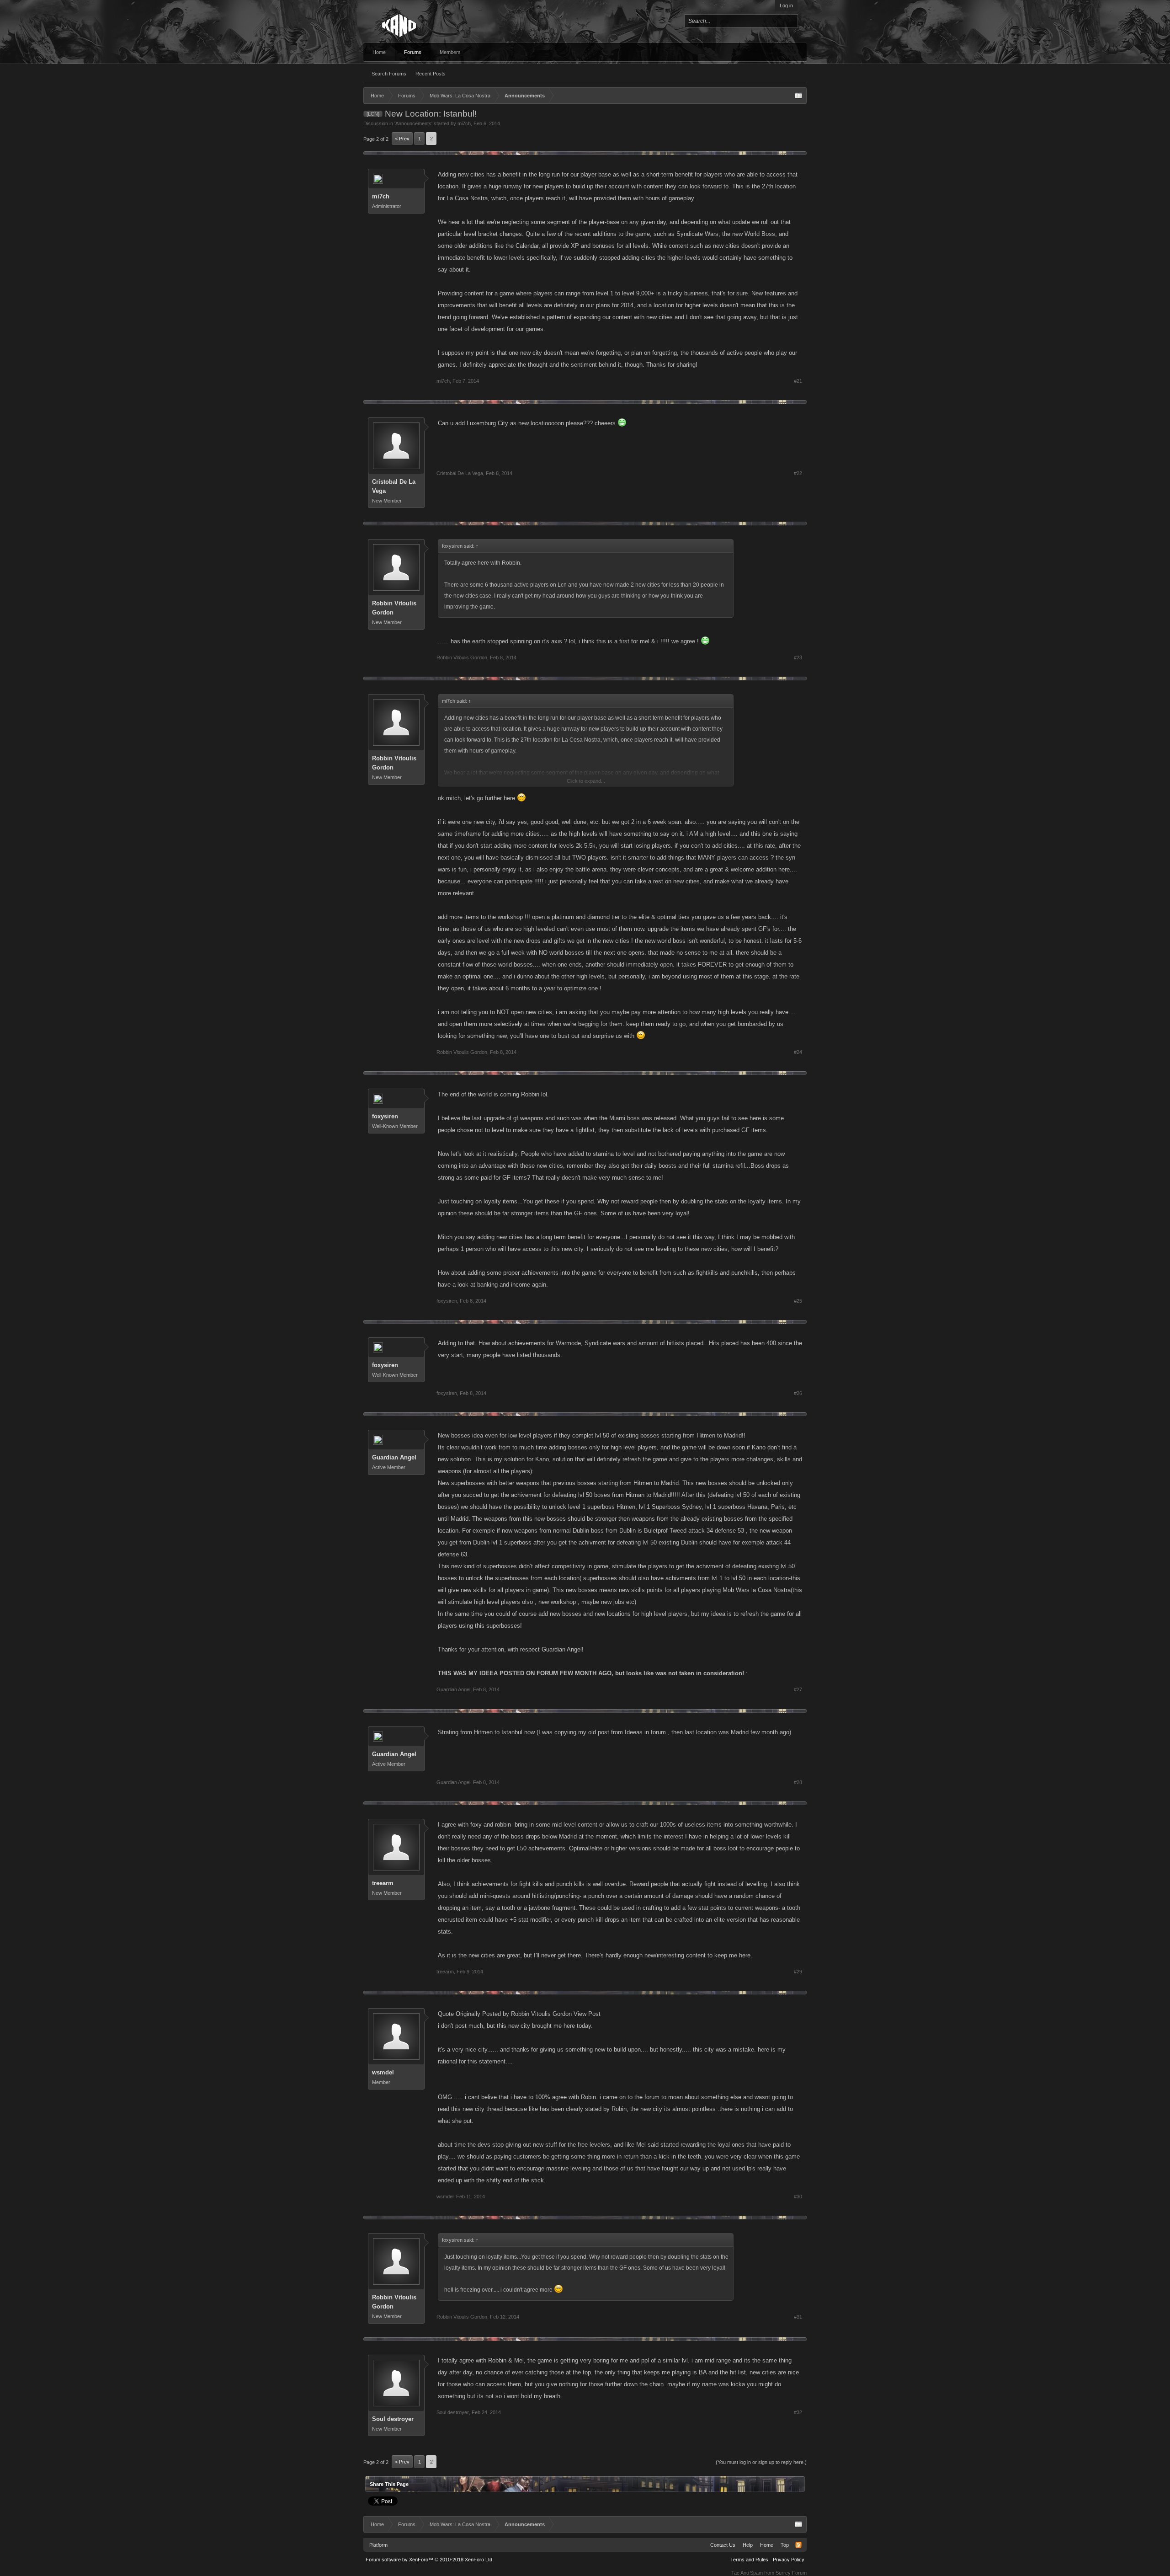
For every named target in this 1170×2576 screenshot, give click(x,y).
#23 (798, 657)
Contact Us (723, 2545)
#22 (798, 473)
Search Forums (389, 74)
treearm (383, 1883)
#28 (798, 1782)
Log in (786, 5)
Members (450, 52)
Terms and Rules (749, 2560)
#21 (798, 381)
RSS (798, 2545)
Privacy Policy (789, 2560)
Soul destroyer (393, 2419)
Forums (413, 52)
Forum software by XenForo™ (430, 2560)
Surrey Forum (791, 2573)
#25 (798, 1301)
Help (748, 2545)
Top (785, 2545)
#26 (798, 1393)
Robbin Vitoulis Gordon (394, 608)
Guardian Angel (394, 1457)
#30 (798, 2197)
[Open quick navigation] (798, 96)
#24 (798, 1052)
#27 (798, 1689)
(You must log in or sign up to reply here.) (761, 2462)
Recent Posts (431, 74)
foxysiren (385, 1116)
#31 (798, 2317)
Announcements (413, 123)
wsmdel (383, 2072)
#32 (798, 2412)
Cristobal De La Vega (394, 486)
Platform (378, 2545)
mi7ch (464, 123)
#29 (798, 1972)
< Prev (402, 139)
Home (379, 52)
